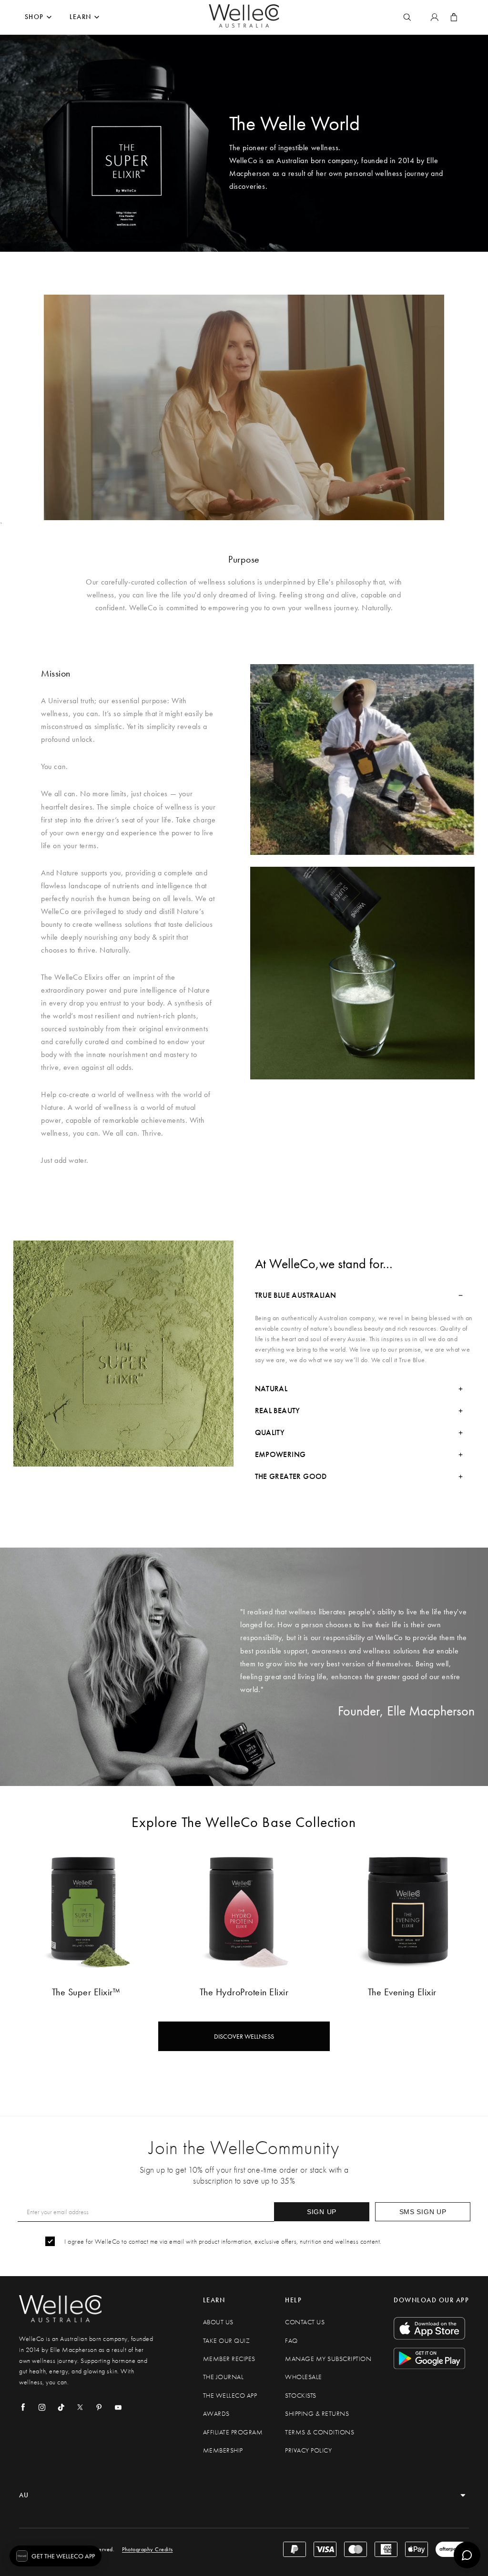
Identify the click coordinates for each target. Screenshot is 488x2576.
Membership (223, 2450)
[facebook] (23, 2407)
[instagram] (42, 2407)
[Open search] (407, 17)
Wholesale (304, 2377)
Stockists (301, 2396)
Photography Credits (147, 2549)
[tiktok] (61, 2407)
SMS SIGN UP (423, 2212)
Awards (216, 2414)
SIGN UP (322, 2212)
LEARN (81, 17)
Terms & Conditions (320, 2432)
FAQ (291, 2341)
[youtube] (118, 2407)
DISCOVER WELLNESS (244, 2036)
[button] (56, 2556)
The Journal (224, 2377)
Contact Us (305, 2322)
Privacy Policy (308, 2450)
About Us (218, 2322)
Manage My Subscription (328, 2359)
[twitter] (80, 2407)
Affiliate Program (233, 2432)
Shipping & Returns (317, 2414)
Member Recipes (229, 2359)
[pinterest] (99, 2407)
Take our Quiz (227, 2341)
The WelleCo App (230, 2396)
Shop (34, 17)
